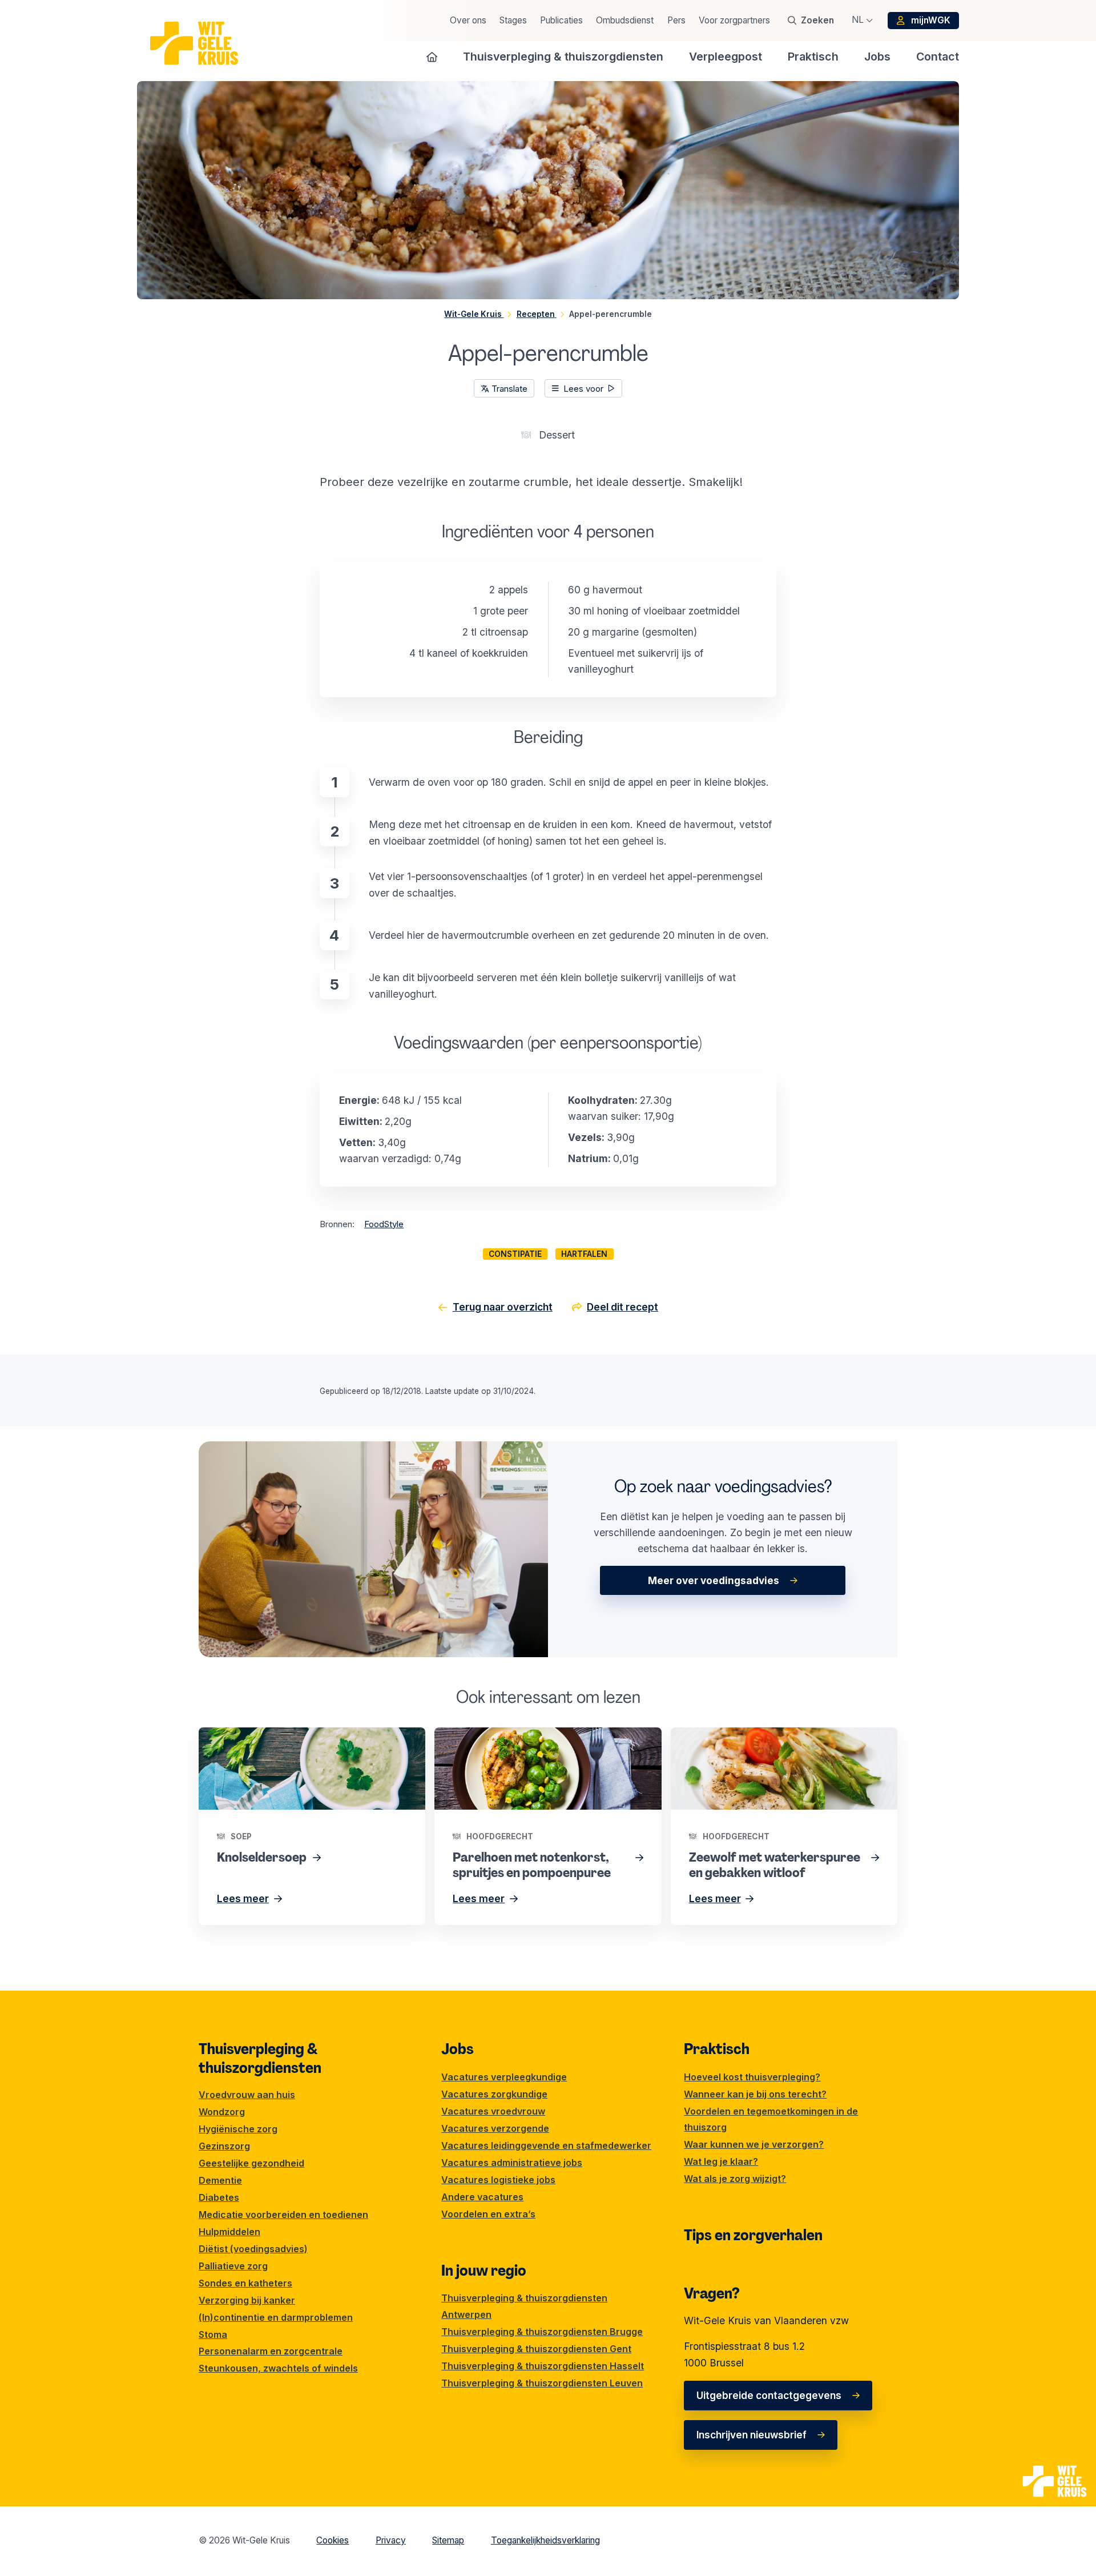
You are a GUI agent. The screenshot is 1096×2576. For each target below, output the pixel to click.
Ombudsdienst (625, 20)
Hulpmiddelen (229, 2232)
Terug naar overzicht (503, 1307)
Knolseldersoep (234, 1735)
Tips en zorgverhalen (753, 2235)
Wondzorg (222, 2112)
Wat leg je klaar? (721, 2161)
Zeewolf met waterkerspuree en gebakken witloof (768, 1743)
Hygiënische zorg (238, 2129)
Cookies (333, 2540)
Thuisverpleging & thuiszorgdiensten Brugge (542, 2332)
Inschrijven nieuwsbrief (752, 2435)
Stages (513, 20)
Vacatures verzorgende (495, 2128)
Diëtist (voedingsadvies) (253, 2249)
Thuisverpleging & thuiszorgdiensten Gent (536, 2349)
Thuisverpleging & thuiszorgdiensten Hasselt (543, 2366)
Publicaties (561, 20)
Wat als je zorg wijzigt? (735, 2179)
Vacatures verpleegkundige (504, 2077)
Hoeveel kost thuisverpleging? (752, 2077)
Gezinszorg (224, 2146)
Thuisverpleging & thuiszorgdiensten (260, 2058)
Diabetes (219, 2197)
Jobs (458, 2049)
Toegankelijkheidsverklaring (545, 2540)
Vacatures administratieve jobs (512, 2163)
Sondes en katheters (245, 2283)
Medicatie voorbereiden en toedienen (283, 2215)
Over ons (468, 20)
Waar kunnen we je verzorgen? (754, 2144)
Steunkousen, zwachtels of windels (278, 2368)
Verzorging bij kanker (247, 2300)
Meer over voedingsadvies (714, 1580)
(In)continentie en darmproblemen (276, 2317)
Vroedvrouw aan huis (247, 2095)
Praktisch (717, 2049)
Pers (676, 20)
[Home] (432, 57)
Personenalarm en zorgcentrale (271, 2351)
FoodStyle (384, 1224)
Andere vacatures (482, 2197)
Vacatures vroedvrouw (493, 2111)
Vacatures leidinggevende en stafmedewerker (546, 2145)
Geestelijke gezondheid (251, 2163)
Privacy (391, 2540)
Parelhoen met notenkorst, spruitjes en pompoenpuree (523, 1743)
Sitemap (448, 2540)
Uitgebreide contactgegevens (769, 2395)
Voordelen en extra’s (488, 2214)
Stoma (213, 2334)
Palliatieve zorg (233, 2266)
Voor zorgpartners (734, 20)
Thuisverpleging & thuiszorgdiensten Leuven (542, 2383)
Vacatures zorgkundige (494, 2094)
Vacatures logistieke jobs (498, 2180)
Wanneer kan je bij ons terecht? (755, 2094)
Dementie (220, 2180)
